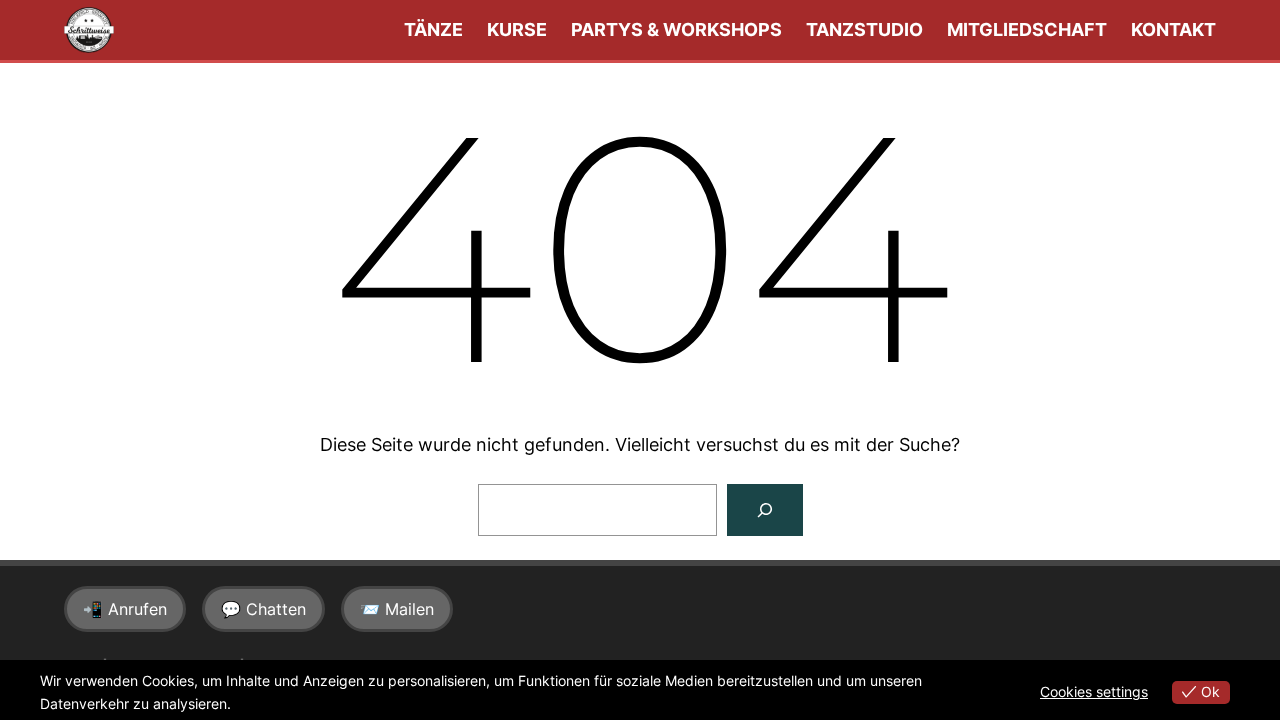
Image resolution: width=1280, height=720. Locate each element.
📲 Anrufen (125, 609)
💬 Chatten (263, 609)
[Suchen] (765, 510)
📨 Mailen (397, 609)
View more (269, 703)
